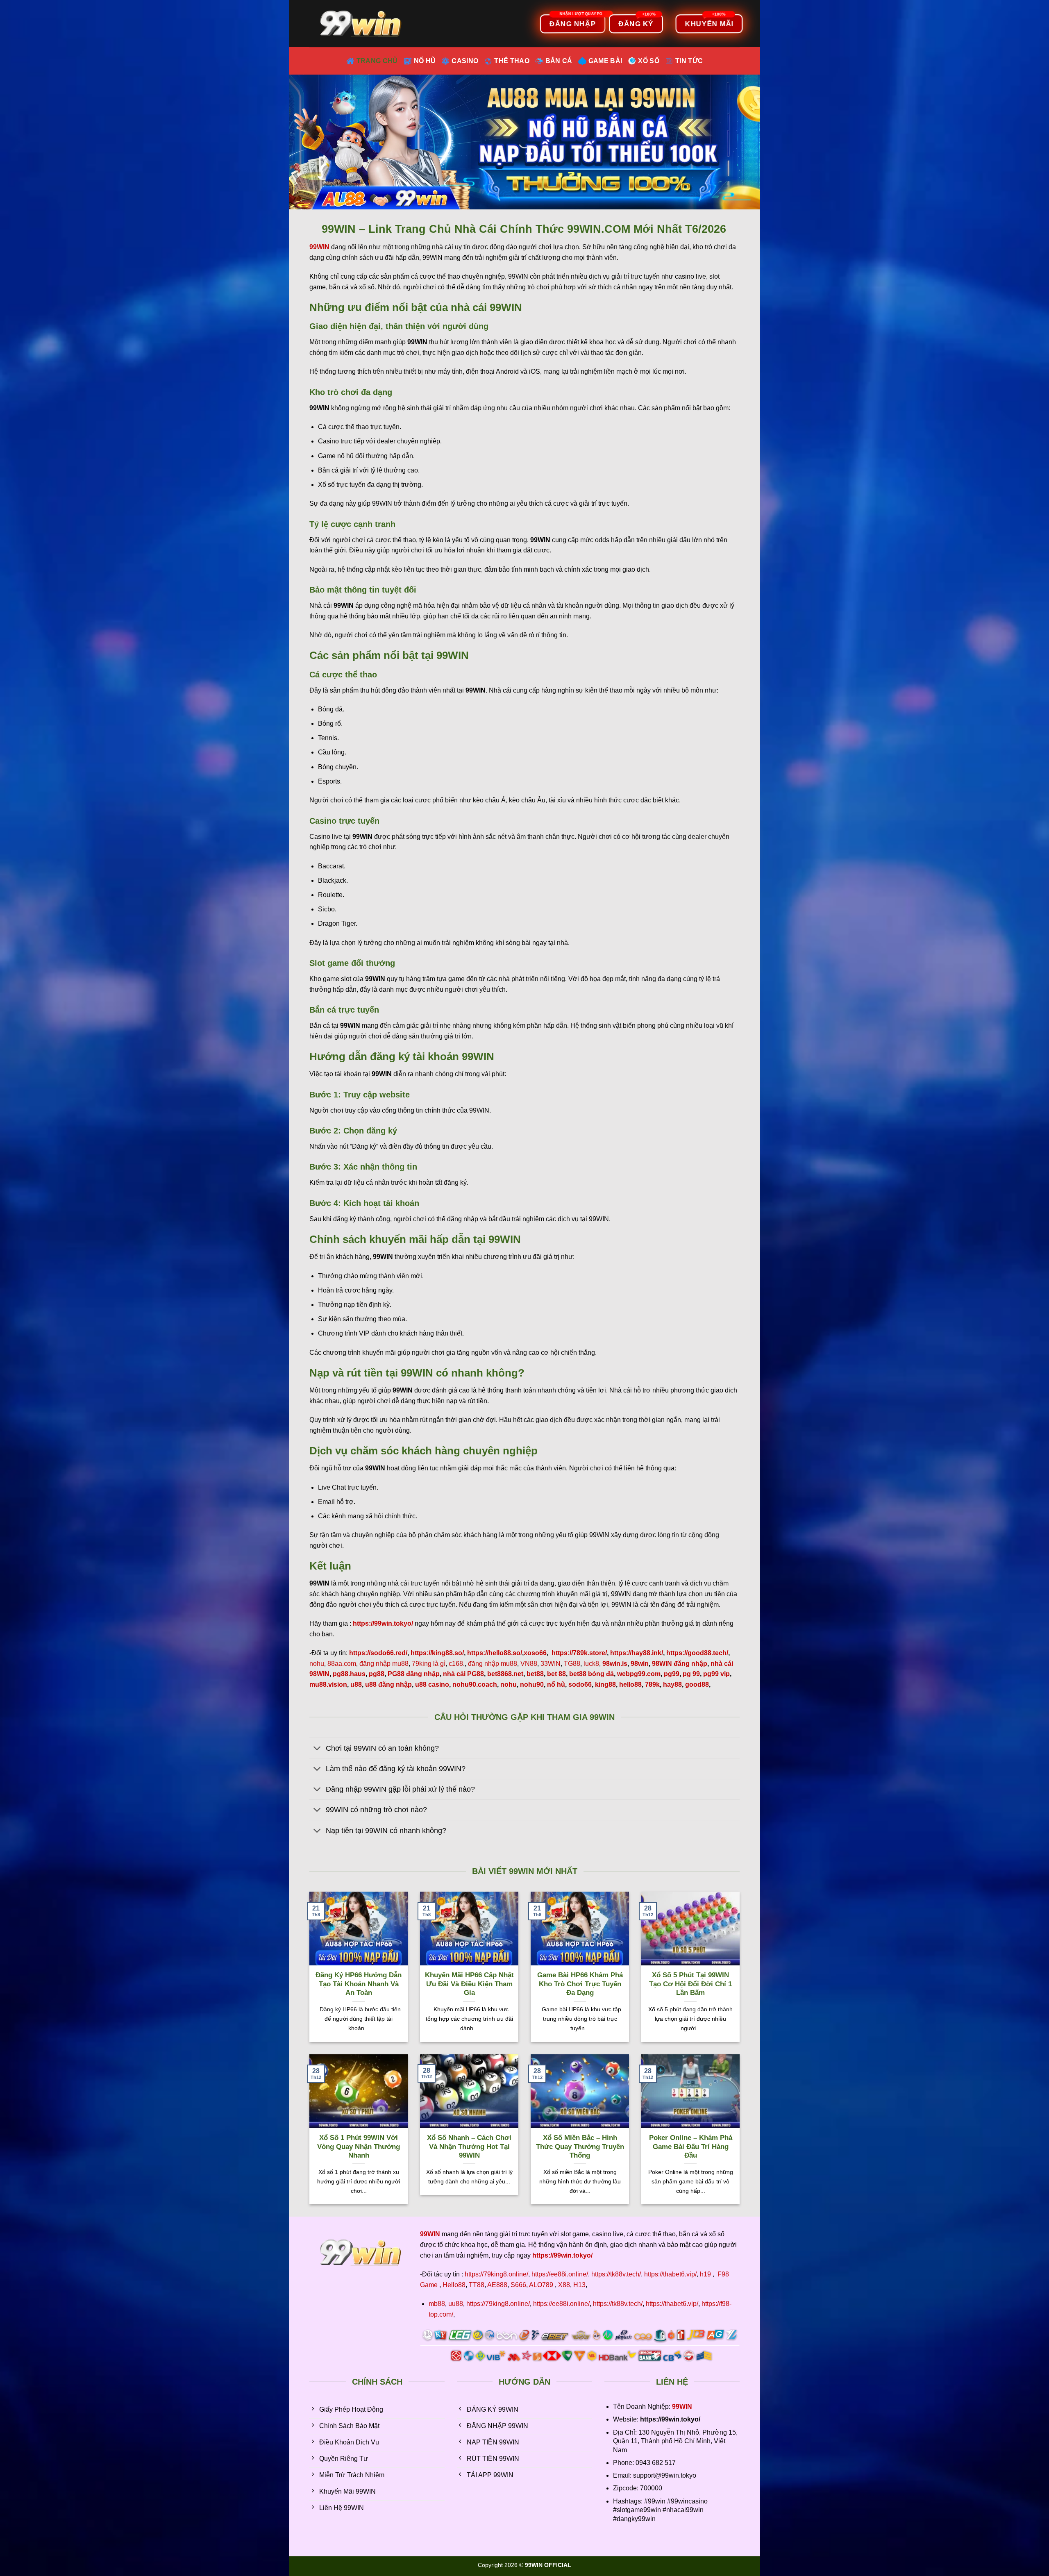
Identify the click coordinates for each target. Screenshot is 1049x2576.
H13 (579, 2285)
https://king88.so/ (437, 1653)
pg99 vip (716, 1674)
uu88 (456, 2304)
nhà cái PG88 (463, 1674)
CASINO (465, 61)
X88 (564, 2285)
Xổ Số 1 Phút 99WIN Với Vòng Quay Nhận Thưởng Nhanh (359, 2147)
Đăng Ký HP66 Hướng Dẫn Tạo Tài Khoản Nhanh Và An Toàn (359, 1984)
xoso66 (535, 1653)
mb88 (437, 2304)
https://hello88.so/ (495, 1653)
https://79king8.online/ (496, 2274)
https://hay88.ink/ (637, 1653)
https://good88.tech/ (697, 1653)
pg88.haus (349, 1674)
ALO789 (541, 2285)
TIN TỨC (689, 61)
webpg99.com (639, 1674)
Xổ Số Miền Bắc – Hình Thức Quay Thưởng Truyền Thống (580, 2147)
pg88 (377, 1674)
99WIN (682, 2407)
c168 (456, 1664)
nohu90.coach (475, 1684)
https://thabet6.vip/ (670, 2274)
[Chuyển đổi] (317, 1749)
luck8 (591, 1664)
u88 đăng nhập (388, 1684)
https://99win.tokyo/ (562, 2255)
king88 (605, 1684)
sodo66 (580, 1684)
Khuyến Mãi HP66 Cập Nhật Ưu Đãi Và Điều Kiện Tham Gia (469, 1984)
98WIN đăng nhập (680, 1664)
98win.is (615, 1664)
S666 (518, 2285)
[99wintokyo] (363, 24)
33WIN (551, 1664)
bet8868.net (505, 1674)
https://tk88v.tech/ (616, 2274)
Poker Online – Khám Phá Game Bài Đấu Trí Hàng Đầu (691, 2147)
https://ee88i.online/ (560, 2274)
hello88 (630, 1684)
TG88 (572, 1664)
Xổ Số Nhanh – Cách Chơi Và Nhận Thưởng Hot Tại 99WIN (469, 2147)
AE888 (497, 2285)
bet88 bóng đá (591, 1674)
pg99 (672, 1674)
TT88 (477, 2285)
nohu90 (532, 1684)
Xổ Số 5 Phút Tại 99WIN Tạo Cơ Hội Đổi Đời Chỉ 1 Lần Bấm (690, 1984)
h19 (705, 2274)
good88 (697, 1684)
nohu (317, 1664)
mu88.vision (328, 1684)
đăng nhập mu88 (384, 1664)
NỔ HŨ (425, 61)
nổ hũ (556, 1684)
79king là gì (429, 1664)
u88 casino (432, 1684)
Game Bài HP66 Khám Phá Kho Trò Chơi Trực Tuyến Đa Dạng (580, 1984)
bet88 (535, 1674)
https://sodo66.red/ (378, 1653)
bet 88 (556, 1674)
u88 (356, 1684)
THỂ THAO (512, 61)
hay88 (672, 1684)
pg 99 (691, 1674)
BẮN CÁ (559, 61)
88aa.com (342, 1664)
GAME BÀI (605, 61)
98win (640, 1664)
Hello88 (454, 2285)
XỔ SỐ (649, 61)
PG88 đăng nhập (414, 1674)
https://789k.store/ (579, 1653)
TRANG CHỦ (377, 61)
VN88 (529, 1664)
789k (652, 1684)
